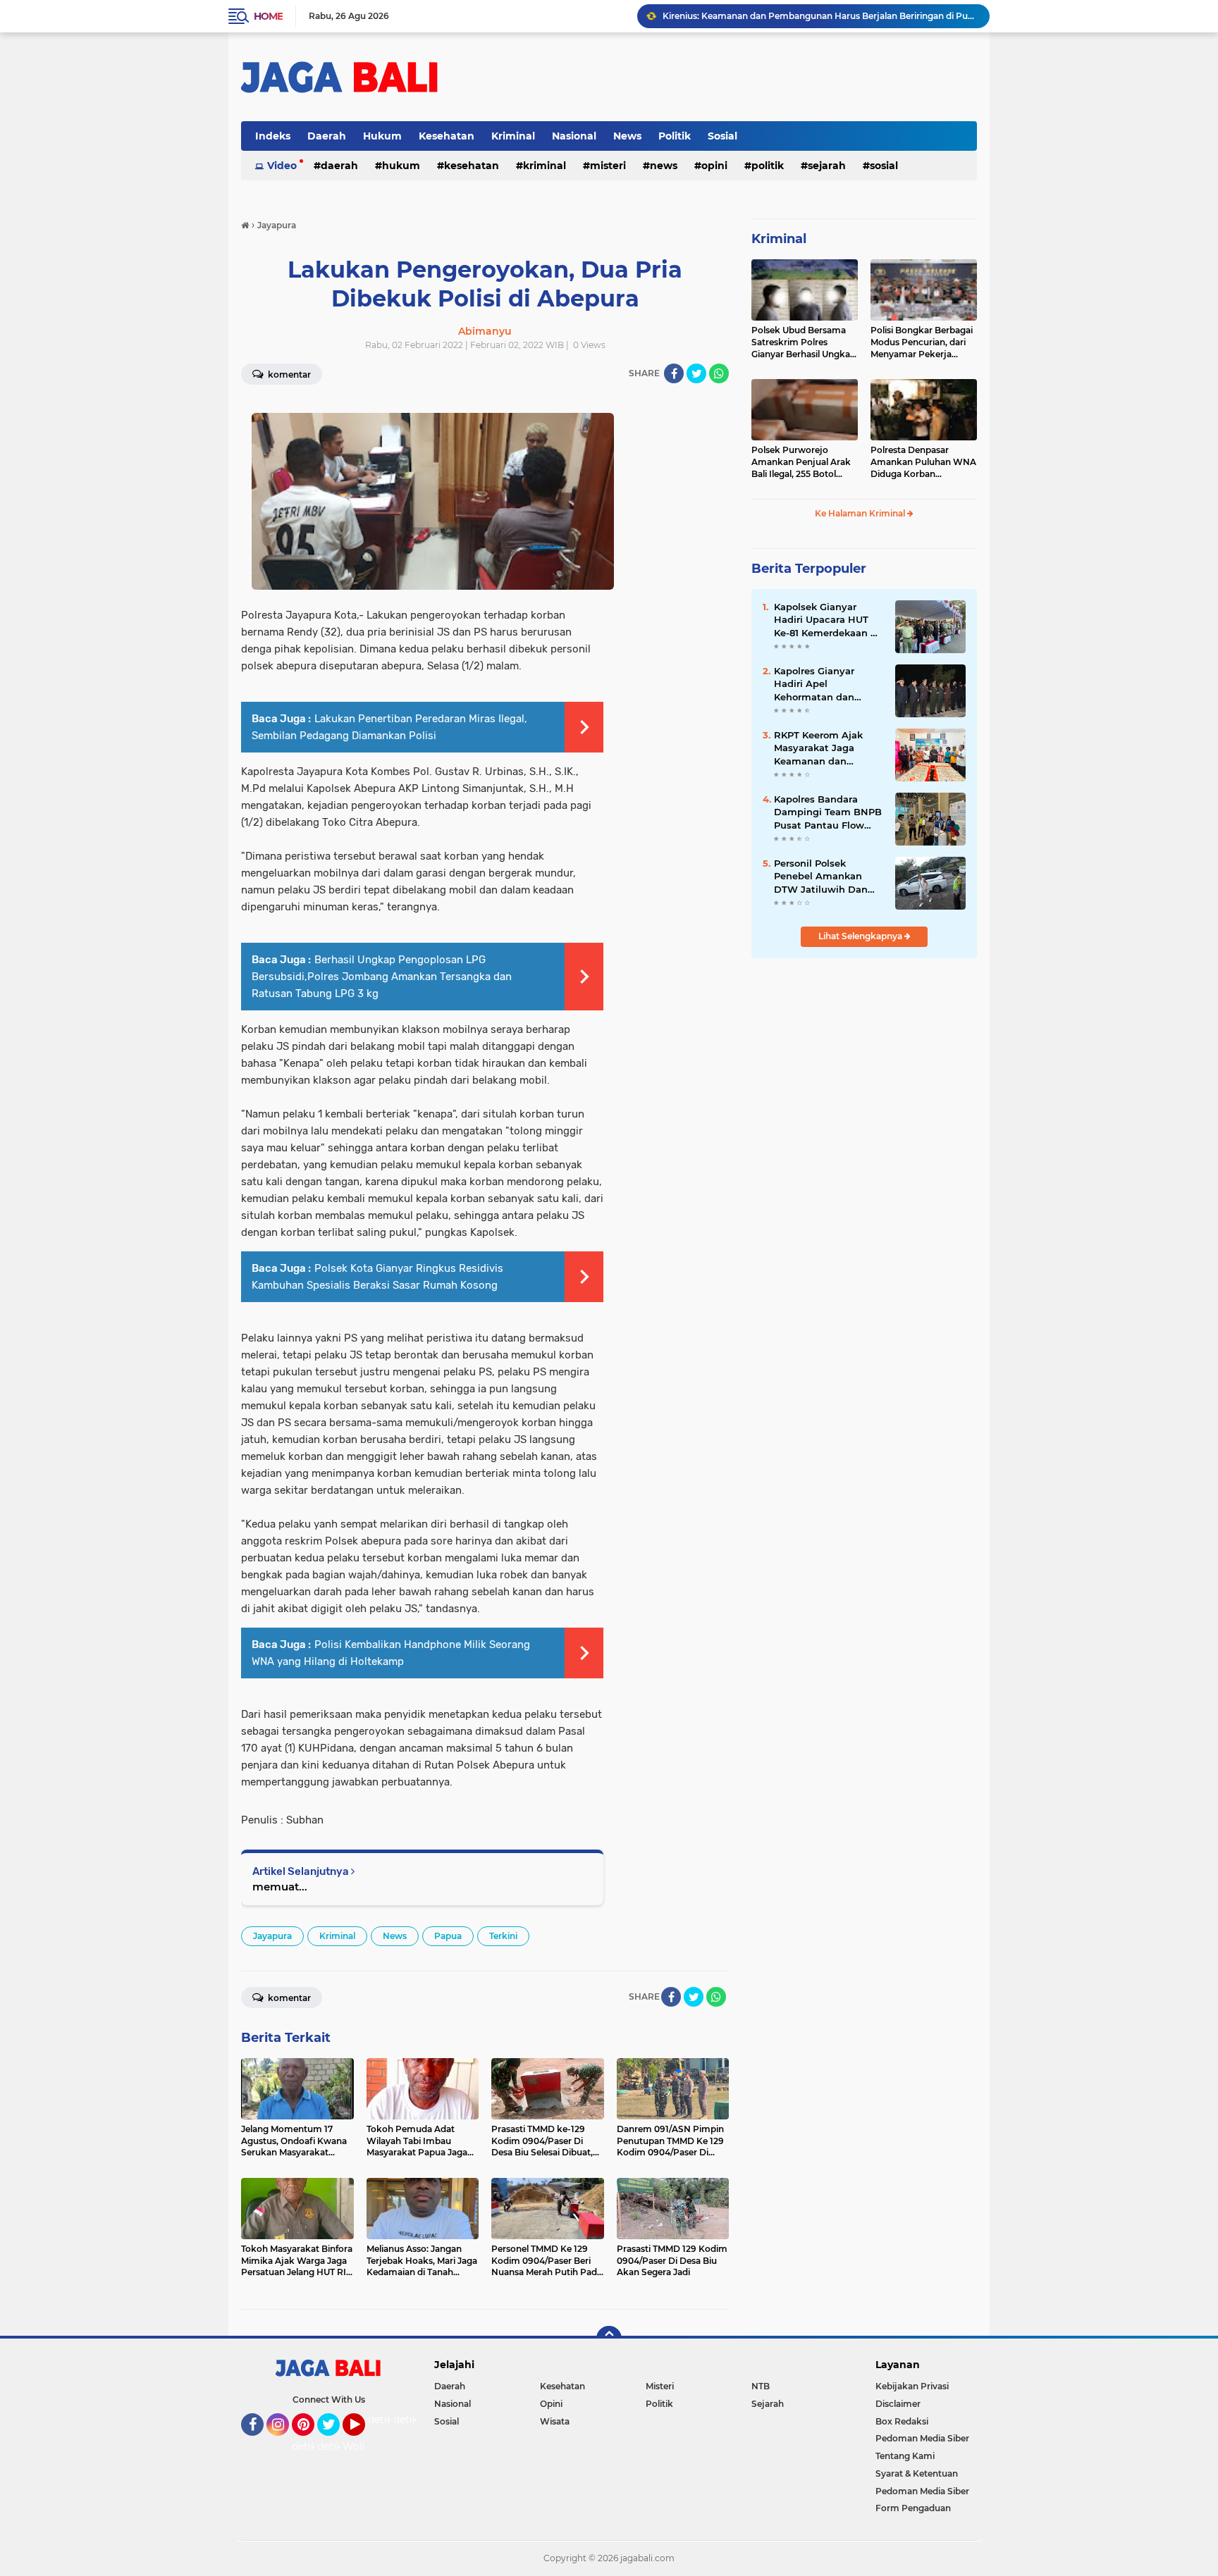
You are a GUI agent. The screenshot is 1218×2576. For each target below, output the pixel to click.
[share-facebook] (674, 373)
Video (282, 166)
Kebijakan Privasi (912, 2386)
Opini (714, 166)
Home (268, 16)
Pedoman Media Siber (922, 2438)
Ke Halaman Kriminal (861, 513)
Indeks (273, 136)
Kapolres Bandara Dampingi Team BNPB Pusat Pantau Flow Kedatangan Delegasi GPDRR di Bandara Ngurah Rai (828, 812)
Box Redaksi (902, 2421)
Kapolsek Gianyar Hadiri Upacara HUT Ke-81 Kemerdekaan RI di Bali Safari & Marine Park (827, 620)
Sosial (722, 136)
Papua (448, 1936)
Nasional (574, 136)
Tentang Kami (905, 2456)
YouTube (363, 2442)
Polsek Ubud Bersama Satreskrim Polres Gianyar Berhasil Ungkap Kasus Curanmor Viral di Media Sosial (804, 342)
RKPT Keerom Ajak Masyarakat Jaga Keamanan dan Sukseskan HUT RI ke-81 (826, 748)
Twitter (335, 2442)
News (627, 136)
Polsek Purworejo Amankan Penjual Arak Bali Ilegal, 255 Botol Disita (801, 462)
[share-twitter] (696, 373)
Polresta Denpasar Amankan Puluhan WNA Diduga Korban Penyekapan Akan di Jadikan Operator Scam (923, 462)
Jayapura (272, 1936)
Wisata (555, 2421)
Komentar (288, 374)
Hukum (382, 136)
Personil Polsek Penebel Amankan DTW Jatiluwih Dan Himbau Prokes (821, 877)
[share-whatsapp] (719, 373)
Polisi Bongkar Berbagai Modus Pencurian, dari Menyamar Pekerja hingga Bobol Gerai (922, 342)
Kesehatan (447, 136)
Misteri (608, 166)
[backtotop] (609, 2339)
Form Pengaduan (913, 2508)
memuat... (280, 1887)
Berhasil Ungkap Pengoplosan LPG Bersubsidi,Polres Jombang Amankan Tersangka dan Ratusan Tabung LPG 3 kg (382, 977)
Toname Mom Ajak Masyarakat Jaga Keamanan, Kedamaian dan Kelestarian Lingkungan (820, 16)
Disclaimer (898, 2404)
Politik (675, 136)
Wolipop (363, 2446)
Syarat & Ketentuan (917, 2473)
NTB (761, 2386)
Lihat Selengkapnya (861, 936)
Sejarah (827, 166)
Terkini (503, 1936)
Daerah (327, 136)
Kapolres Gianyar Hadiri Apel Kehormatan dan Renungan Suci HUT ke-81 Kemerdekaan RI (827, 684)
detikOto (390, 2420)
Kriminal (513, 136)
